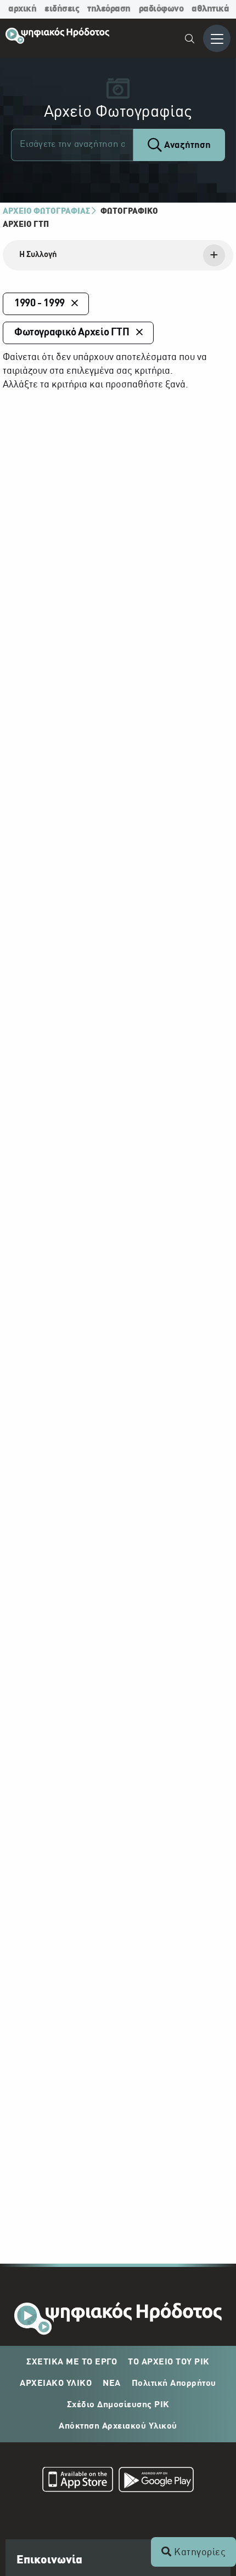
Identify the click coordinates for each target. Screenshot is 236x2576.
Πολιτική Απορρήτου (174, 2384)
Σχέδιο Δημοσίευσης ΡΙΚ (118, 2405)
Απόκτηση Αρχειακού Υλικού (118, 2426)
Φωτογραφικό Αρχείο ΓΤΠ (72, 333)
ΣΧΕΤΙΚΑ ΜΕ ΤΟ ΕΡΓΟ (72, 2362)
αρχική (22, 9)
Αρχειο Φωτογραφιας (46, 212)
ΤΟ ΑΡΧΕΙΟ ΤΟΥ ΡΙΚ (169, 2362)
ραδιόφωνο (161, 9)
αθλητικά (210, 9)
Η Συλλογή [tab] (38, 255)
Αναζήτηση (186, 145)
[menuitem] (190, 40)
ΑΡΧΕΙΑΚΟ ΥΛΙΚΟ (56, 2384)
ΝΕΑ (112, 2384)
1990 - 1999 (40, 304)
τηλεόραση (109, 9)
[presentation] (118, 255)
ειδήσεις (62, 9)
